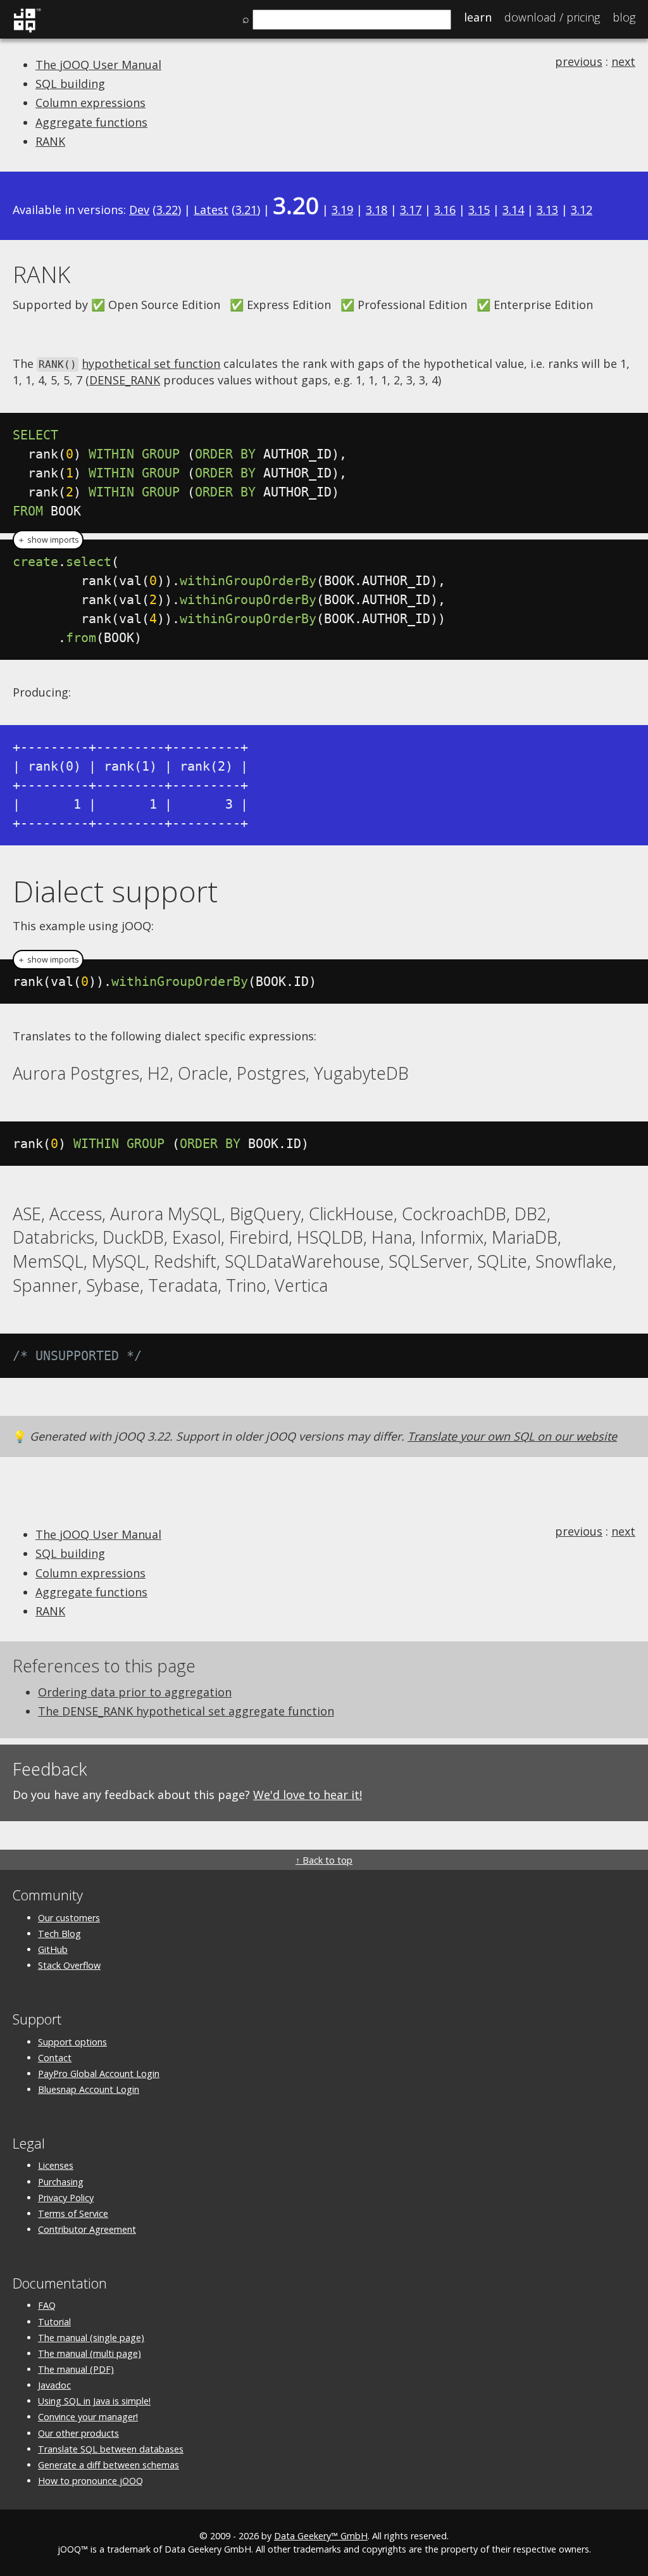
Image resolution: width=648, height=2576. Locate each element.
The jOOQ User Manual (98, 65)
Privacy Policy (66, 2198)
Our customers (69, 1918)
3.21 (246, 210)
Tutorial (54, 2322)
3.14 (513, 210)
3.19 (342, 210)
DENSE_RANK (125, 380)
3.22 (167, 210)
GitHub (53, 1949)
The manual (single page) (91, 2338)
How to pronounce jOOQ (90, 2481)
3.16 (445, 210)
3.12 (582, 210)
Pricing (552, 17)
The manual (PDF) (76, 2369)
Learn (478, 17)
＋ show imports (48, 540)
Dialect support (115, 891)
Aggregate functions (91, 122)
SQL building (70, 84)
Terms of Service (73, 2213)
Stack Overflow (69, 1965)
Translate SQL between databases (111, 2449)
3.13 (547, 210)
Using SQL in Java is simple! (94, 2401)
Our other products (78, 2433)
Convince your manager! (88, 2417)
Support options (72, 2042)
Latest (211, 210)
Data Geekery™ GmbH (321, 2536)
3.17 (411, 210)
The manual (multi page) (90, 2353)
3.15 (479, 210)
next (623, 61)
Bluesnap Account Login (89, 2089)
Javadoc (54, 2385)
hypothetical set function (151, 363)
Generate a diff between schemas (109, 2465)
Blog (624, 17)
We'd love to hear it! (308, 1795)
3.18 (377, 210)
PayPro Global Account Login (99, 2074)
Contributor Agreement (87, 2229)
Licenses (56, 2165)
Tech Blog (59, 1934)
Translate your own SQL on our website (512, 1436)
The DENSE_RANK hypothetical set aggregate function (186, 1711)
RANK (50, 141)
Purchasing (61, 2182)
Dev (139, 210)
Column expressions (90, 103)
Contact (55, 2058)
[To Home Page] (27, 30)
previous (579, 61)
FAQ (47, 2305)
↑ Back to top (324, 1860)
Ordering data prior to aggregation (135, 1692)
